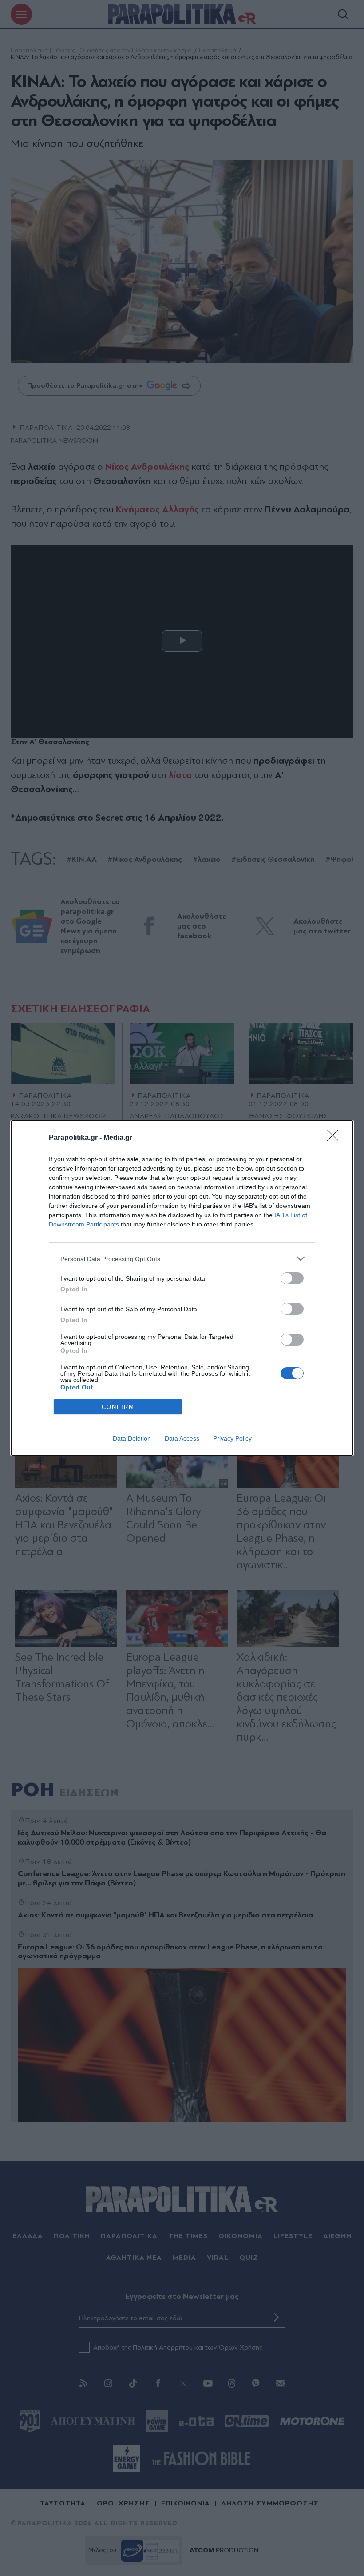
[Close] (336, 1138)
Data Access (182, 1438)
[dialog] (182, 1288)
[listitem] (182, 1259)
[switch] (292, 1278)
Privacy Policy (232, 1438)
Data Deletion (132, 1438)
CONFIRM (118, 1407)
